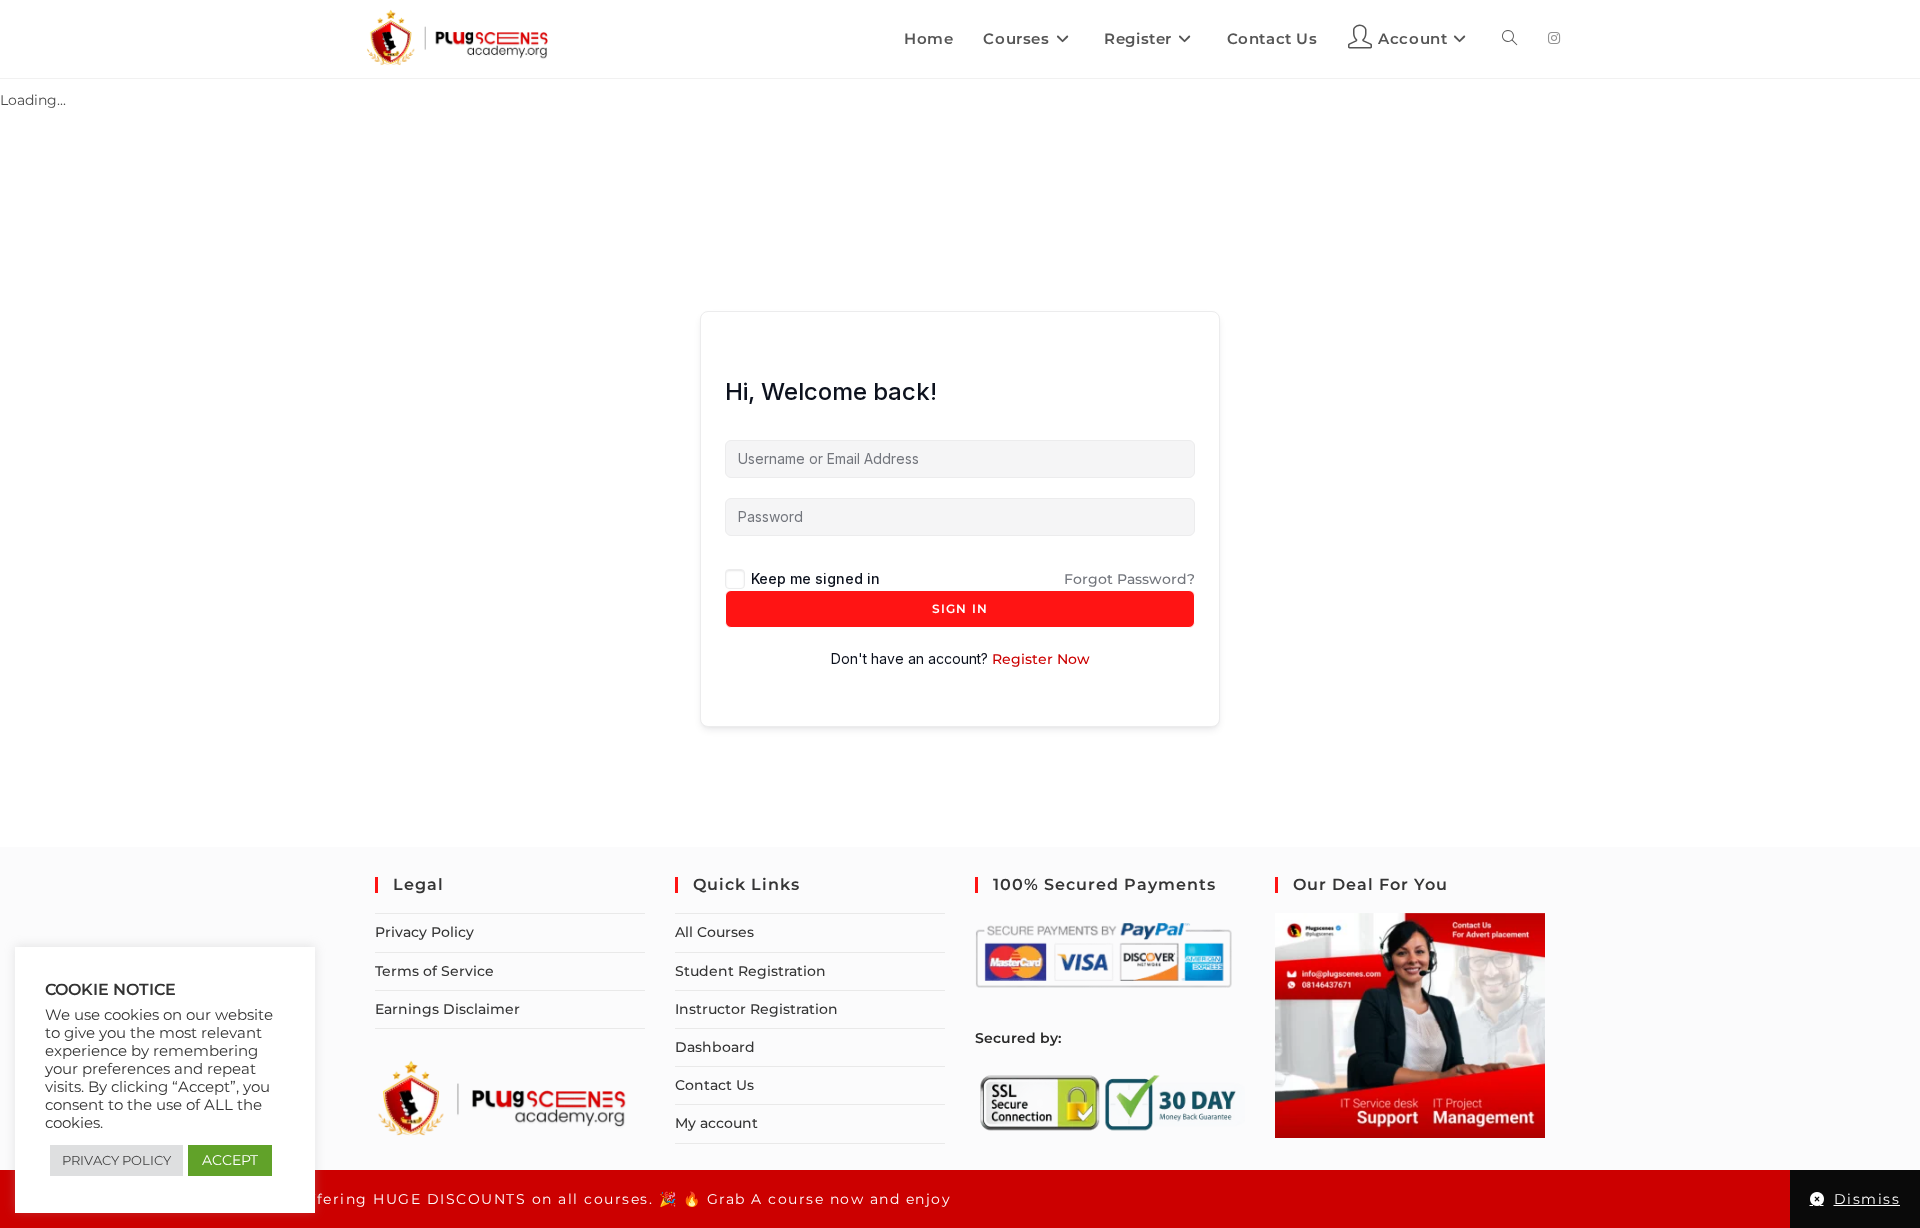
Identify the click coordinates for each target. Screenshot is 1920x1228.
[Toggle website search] (1509, 39)
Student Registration (750, 971)
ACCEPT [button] (230, 1160)
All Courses (714, 932)
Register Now (1041, 659)
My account (716, 1123)
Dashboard (715, 1047)
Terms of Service (434, 971)
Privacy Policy (424, 932)
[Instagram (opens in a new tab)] (1554, 38)
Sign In (960, 608)
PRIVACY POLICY (116, 1160)
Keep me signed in (815, 578)
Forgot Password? (1129, 579)
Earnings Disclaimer (447, 1009)
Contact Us (714, 1085)
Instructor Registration (756, 1009)
